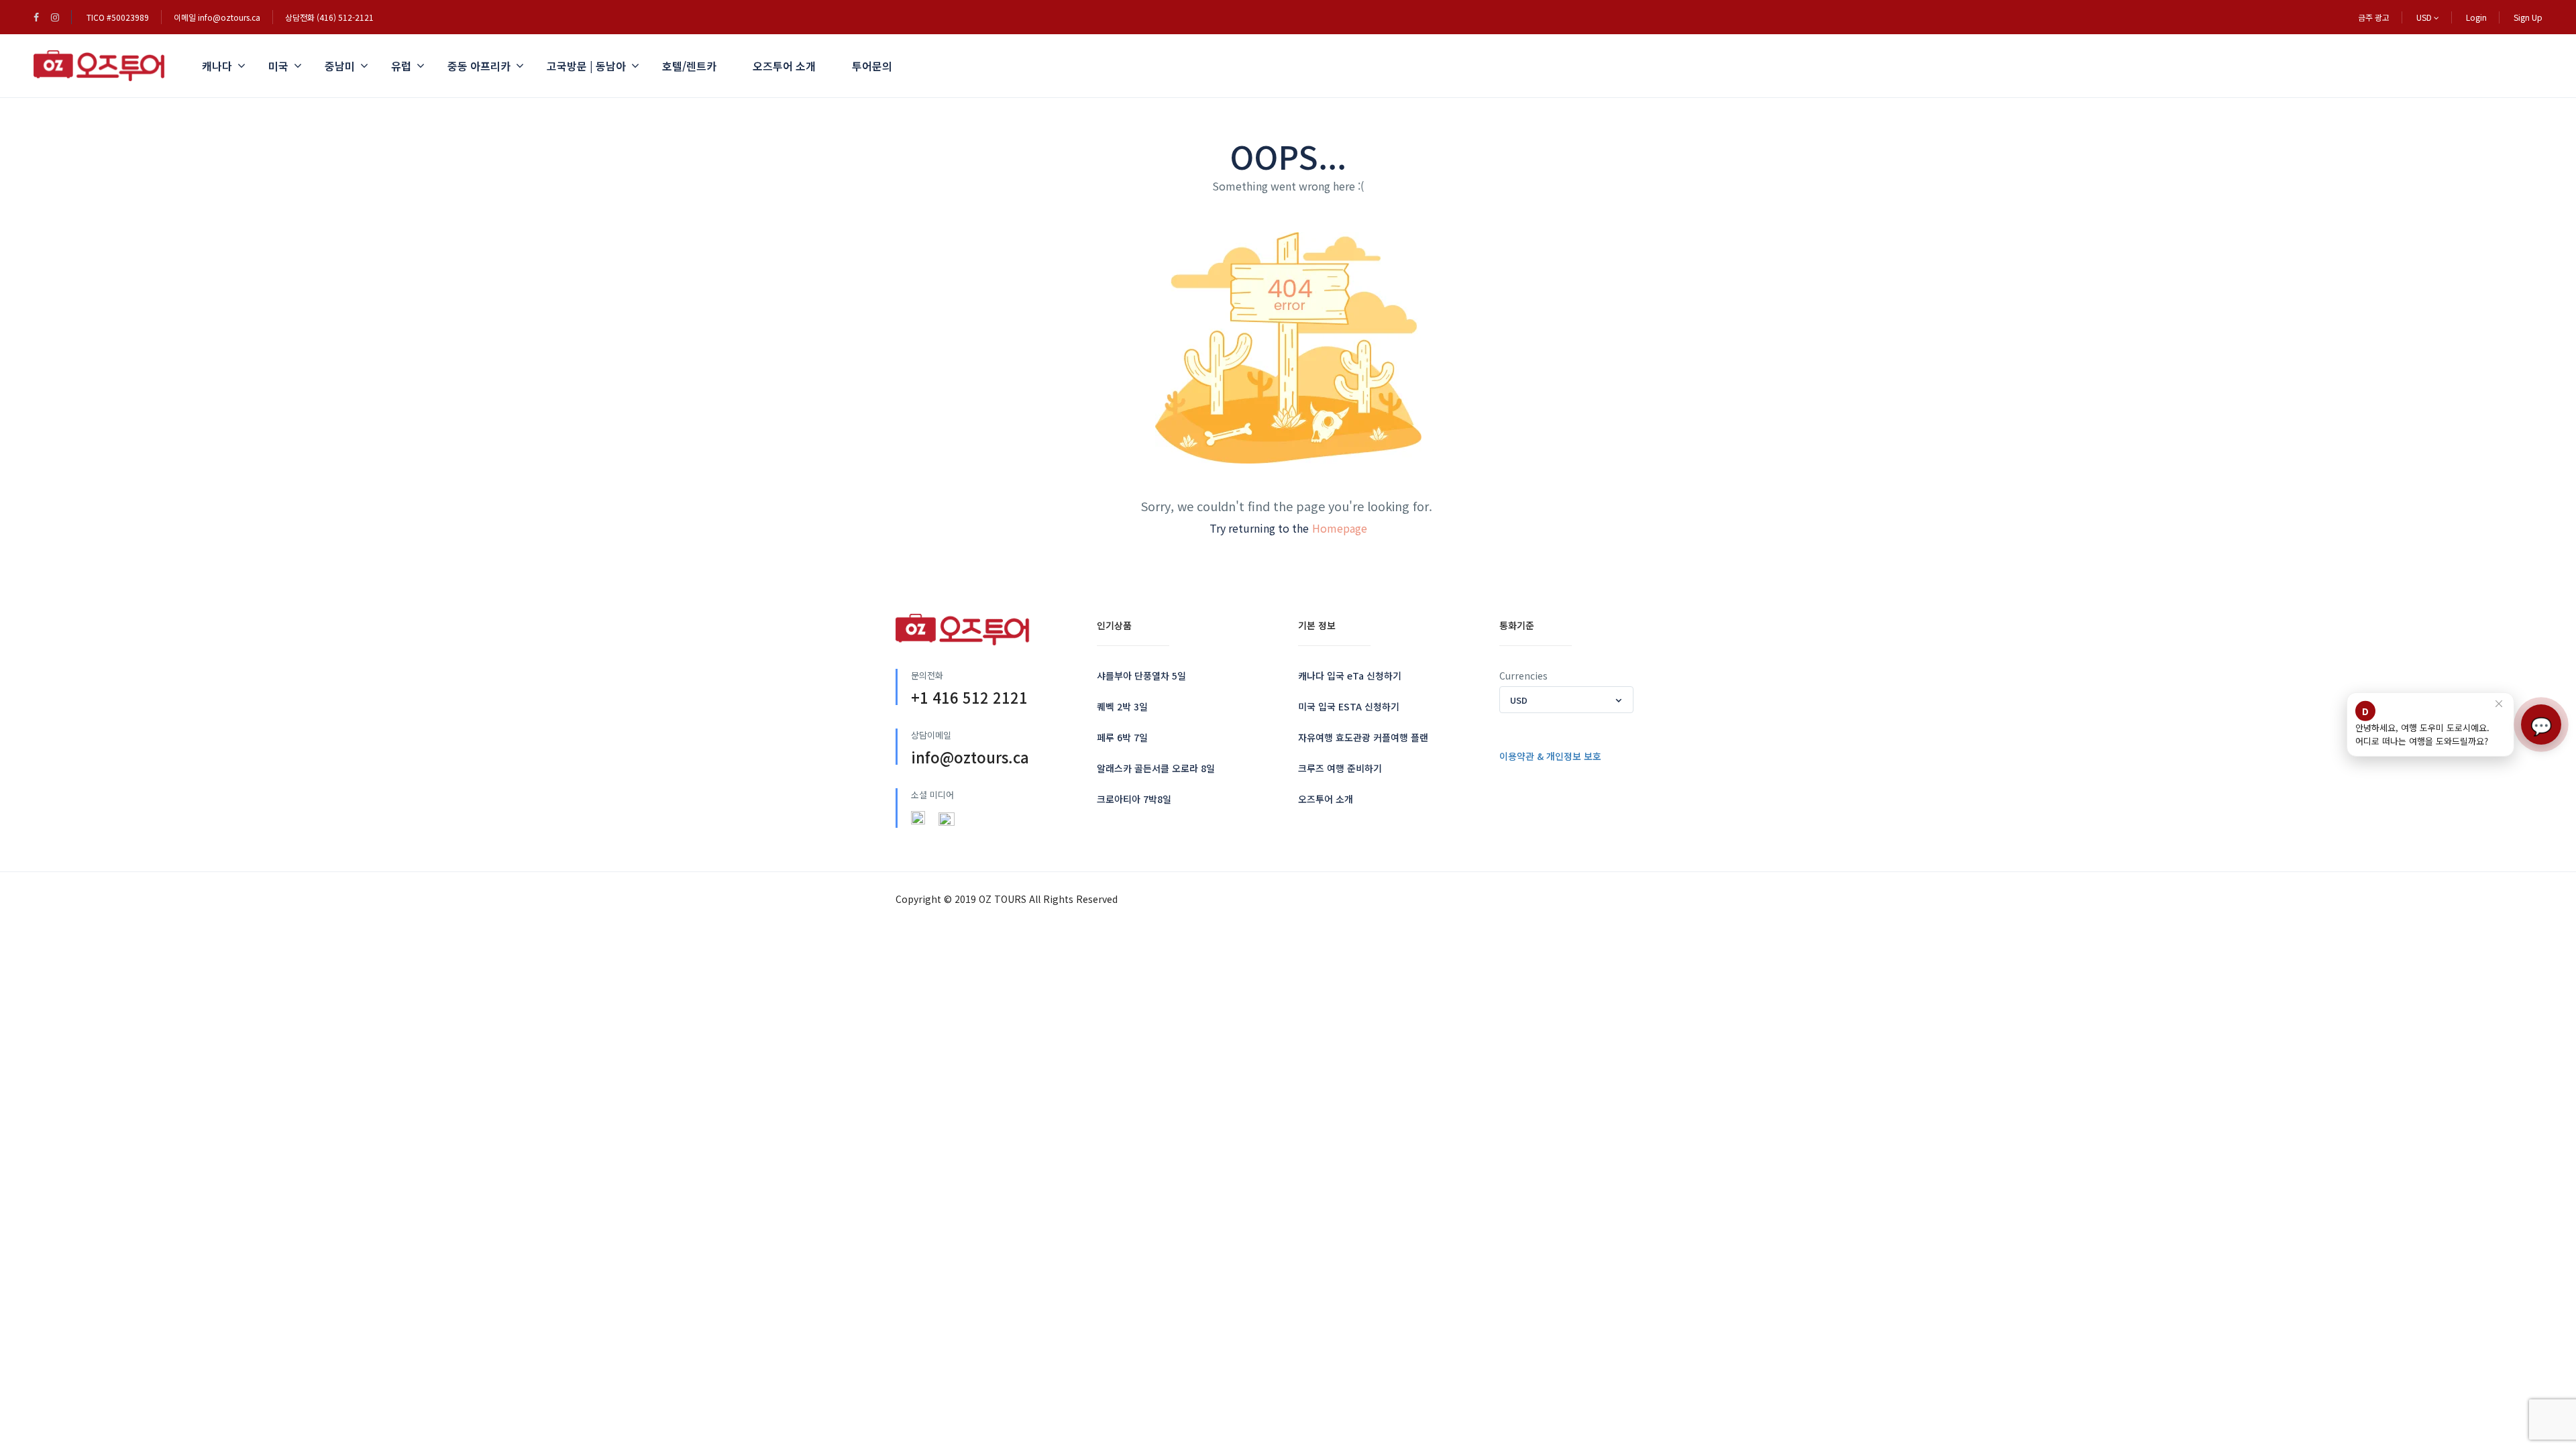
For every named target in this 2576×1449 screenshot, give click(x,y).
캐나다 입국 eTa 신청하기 (1350, 676)
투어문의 (872, 66)
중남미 (340, 66)
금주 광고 (2374, 17)
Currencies (1523, 676)
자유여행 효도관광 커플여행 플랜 (1363, 737)
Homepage (1340, 528)
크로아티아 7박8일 (1134, 799)
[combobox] (1566, 700)
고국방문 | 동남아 (586, 66)
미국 (278, 66)
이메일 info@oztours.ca (217, 17)
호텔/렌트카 (689, 66)
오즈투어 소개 (784, 66)
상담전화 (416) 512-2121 (329, 17)
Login (2476, 17)
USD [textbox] (1519, 700)
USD (2425, 17)
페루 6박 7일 (1122, 737)
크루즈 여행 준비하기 (1340, 768)
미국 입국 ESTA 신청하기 (1349, 706)
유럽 (401, 66)
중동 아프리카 (479, 66)
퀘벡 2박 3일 (1122, 706)
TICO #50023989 (118, 17)
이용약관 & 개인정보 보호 (1550, 756)
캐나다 (217, 66)
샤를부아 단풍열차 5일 (1141, 676)
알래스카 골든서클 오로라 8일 (1156, 768)
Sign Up (2528, 17)
